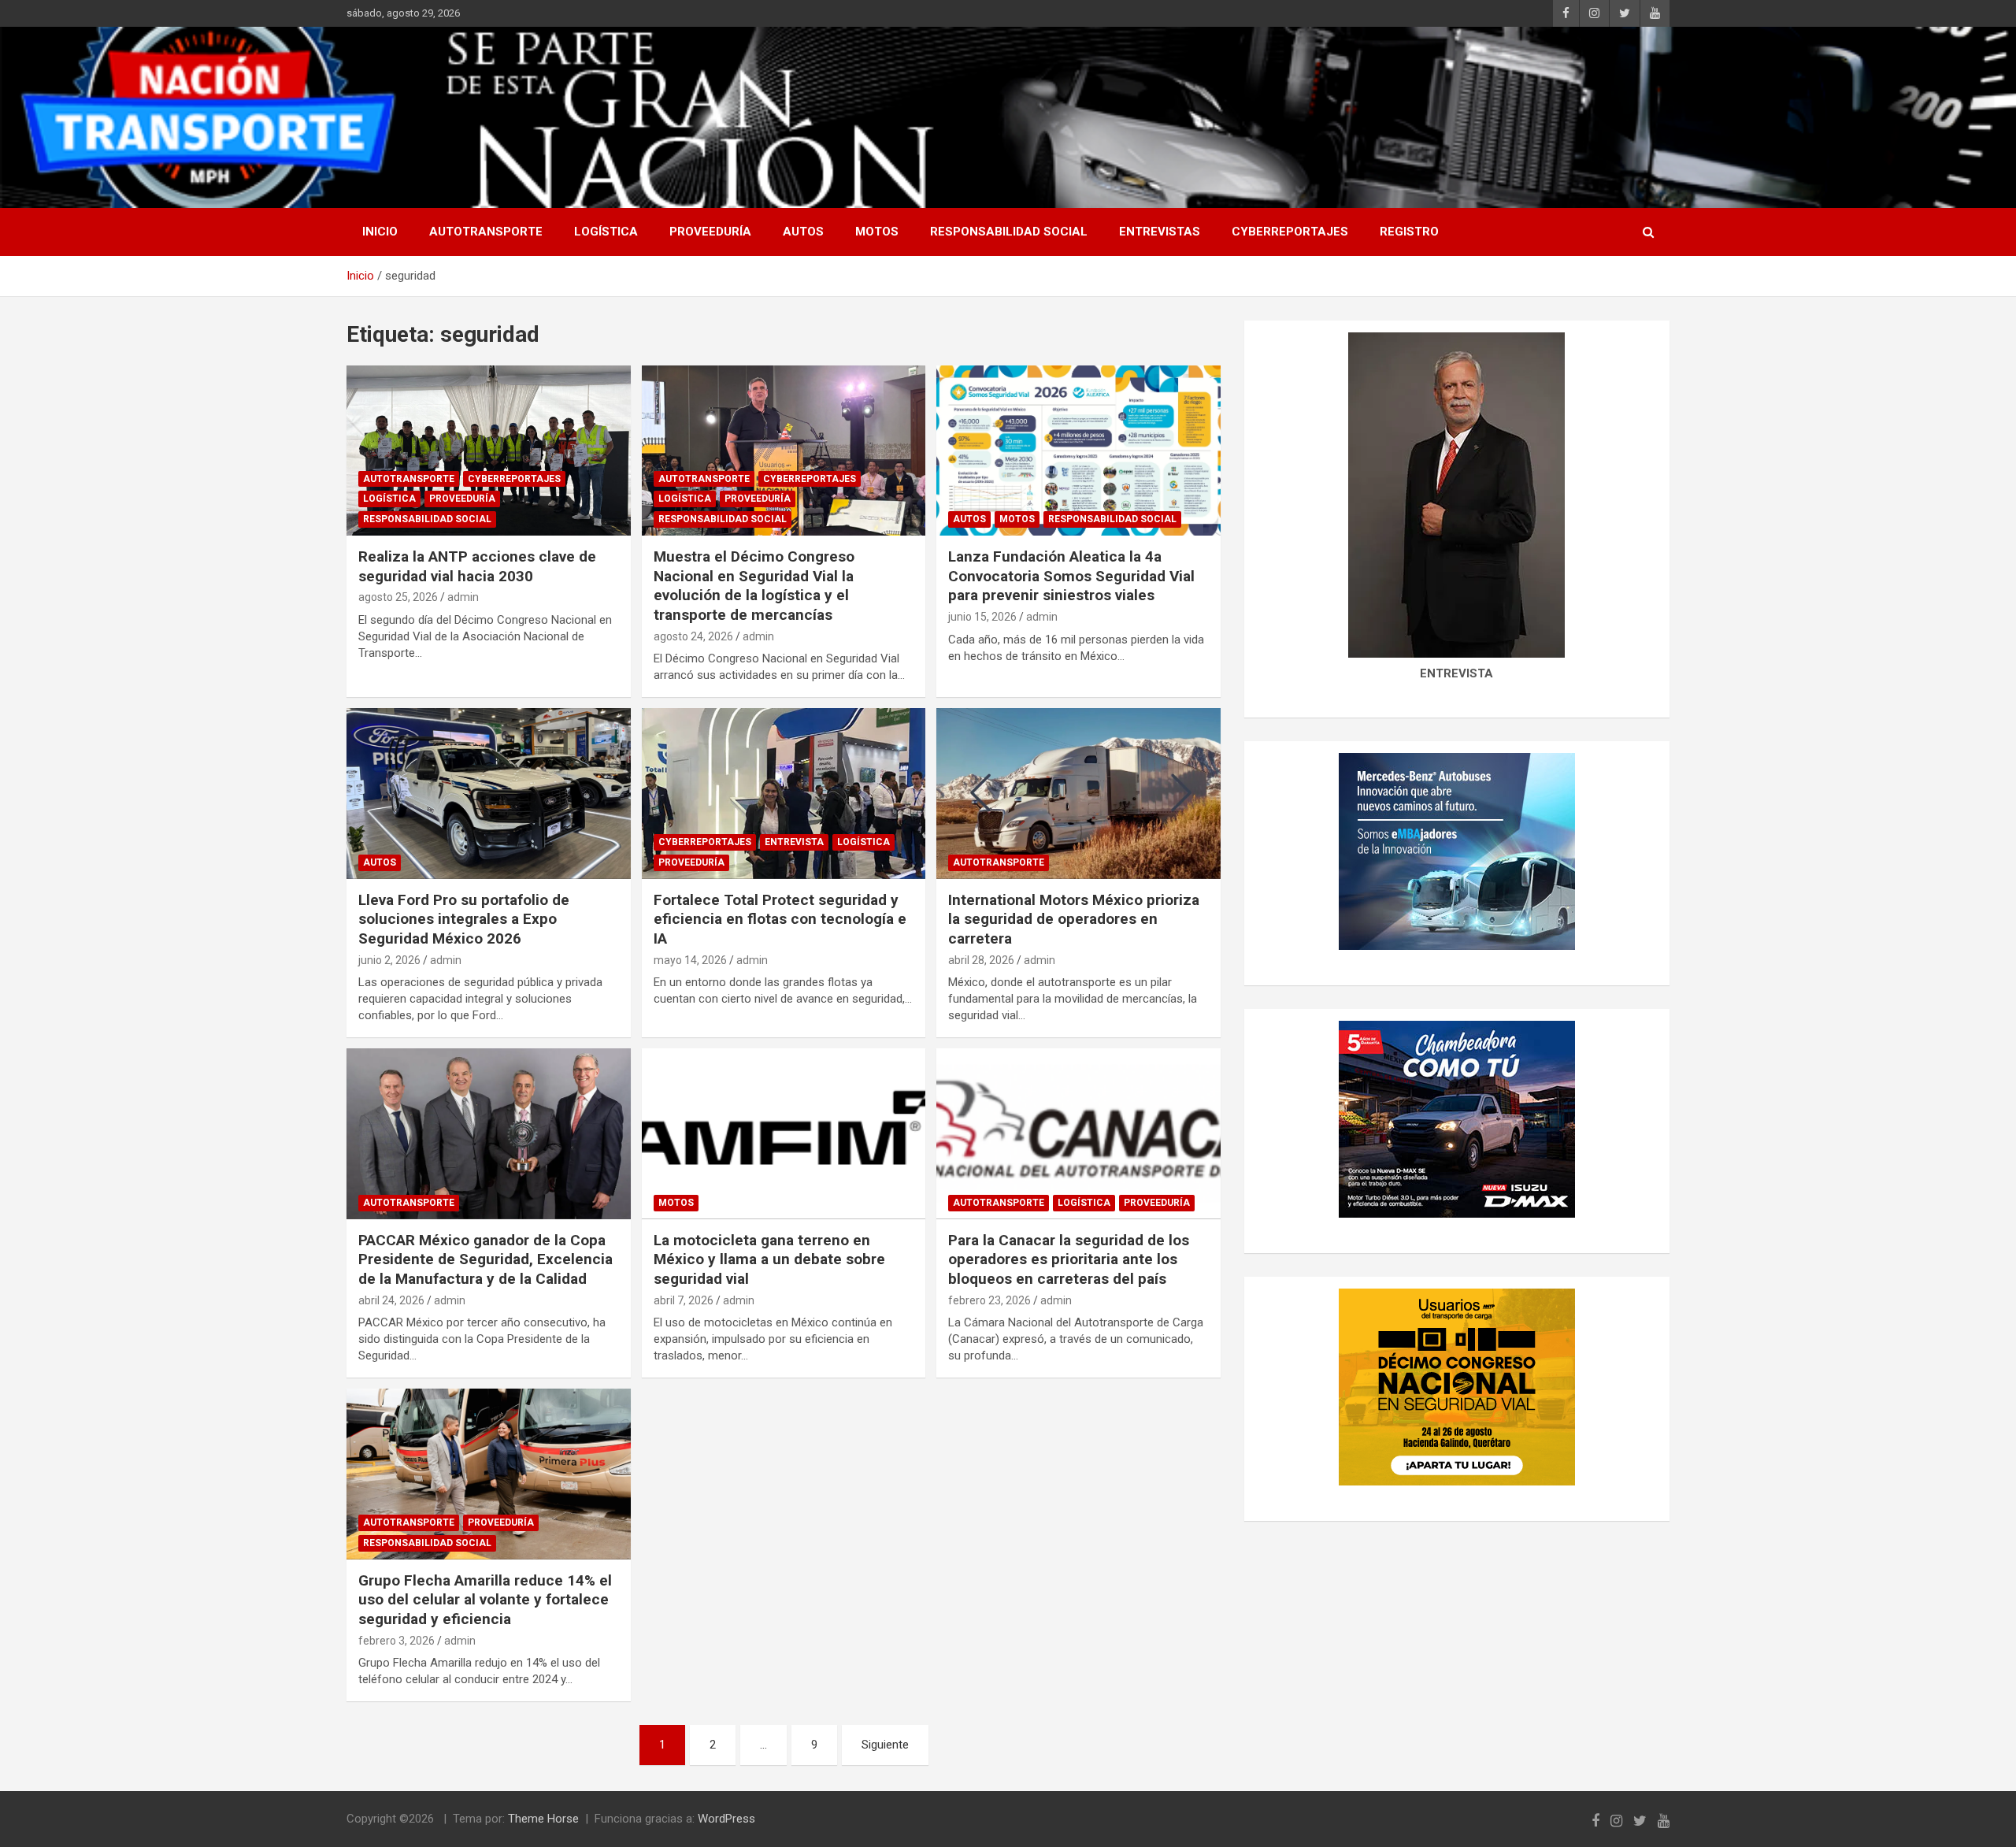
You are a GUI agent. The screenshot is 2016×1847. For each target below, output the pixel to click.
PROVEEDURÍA (710, 232)
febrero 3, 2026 (397, 1641)
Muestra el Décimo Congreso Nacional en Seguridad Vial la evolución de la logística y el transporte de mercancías (754, 586)
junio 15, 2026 (982, 617)
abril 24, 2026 (391, 1300)
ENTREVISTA (794, 842)
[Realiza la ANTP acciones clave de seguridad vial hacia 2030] (489, 451)
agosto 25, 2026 (398, 597)
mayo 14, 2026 (690, 960)
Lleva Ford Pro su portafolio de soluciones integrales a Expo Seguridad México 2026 (464, 919)
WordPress (726, 1819)
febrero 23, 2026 (989, 1300)
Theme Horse (543, 1819)
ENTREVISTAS (1160, 232)
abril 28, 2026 (981, 960)
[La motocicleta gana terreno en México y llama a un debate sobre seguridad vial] (784, 1134)
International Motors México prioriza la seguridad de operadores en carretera (1074, 919)
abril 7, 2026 (684, 1300)
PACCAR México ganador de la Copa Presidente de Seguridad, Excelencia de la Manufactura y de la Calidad (485, 1259)
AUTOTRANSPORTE (486, 232)
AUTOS (803, 232)
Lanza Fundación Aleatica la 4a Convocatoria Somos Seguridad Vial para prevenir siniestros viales (1071, 576)
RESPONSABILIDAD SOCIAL (1009, 232)
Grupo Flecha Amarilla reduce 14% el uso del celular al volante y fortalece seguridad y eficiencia (485, 1600)
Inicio (380, 232)
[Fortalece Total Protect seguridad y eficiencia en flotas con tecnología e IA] (784, 794)
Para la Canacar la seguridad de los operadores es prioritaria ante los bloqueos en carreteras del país (1069, 1259)
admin (463, 597)
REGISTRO (1409, 232)
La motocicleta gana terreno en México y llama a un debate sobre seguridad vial (769, 1259)
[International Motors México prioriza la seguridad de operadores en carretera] (1078, 794)
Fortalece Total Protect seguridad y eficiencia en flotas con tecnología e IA (780, 919)
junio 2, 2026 (389, 960)
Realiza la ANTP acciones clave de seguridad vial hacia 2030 (477, 566)
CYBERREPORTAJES (1290, 232)
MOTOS (877, 232)
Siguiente (885, 1745)
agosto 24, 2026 (693, 636)
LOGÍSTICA (606, 232)
